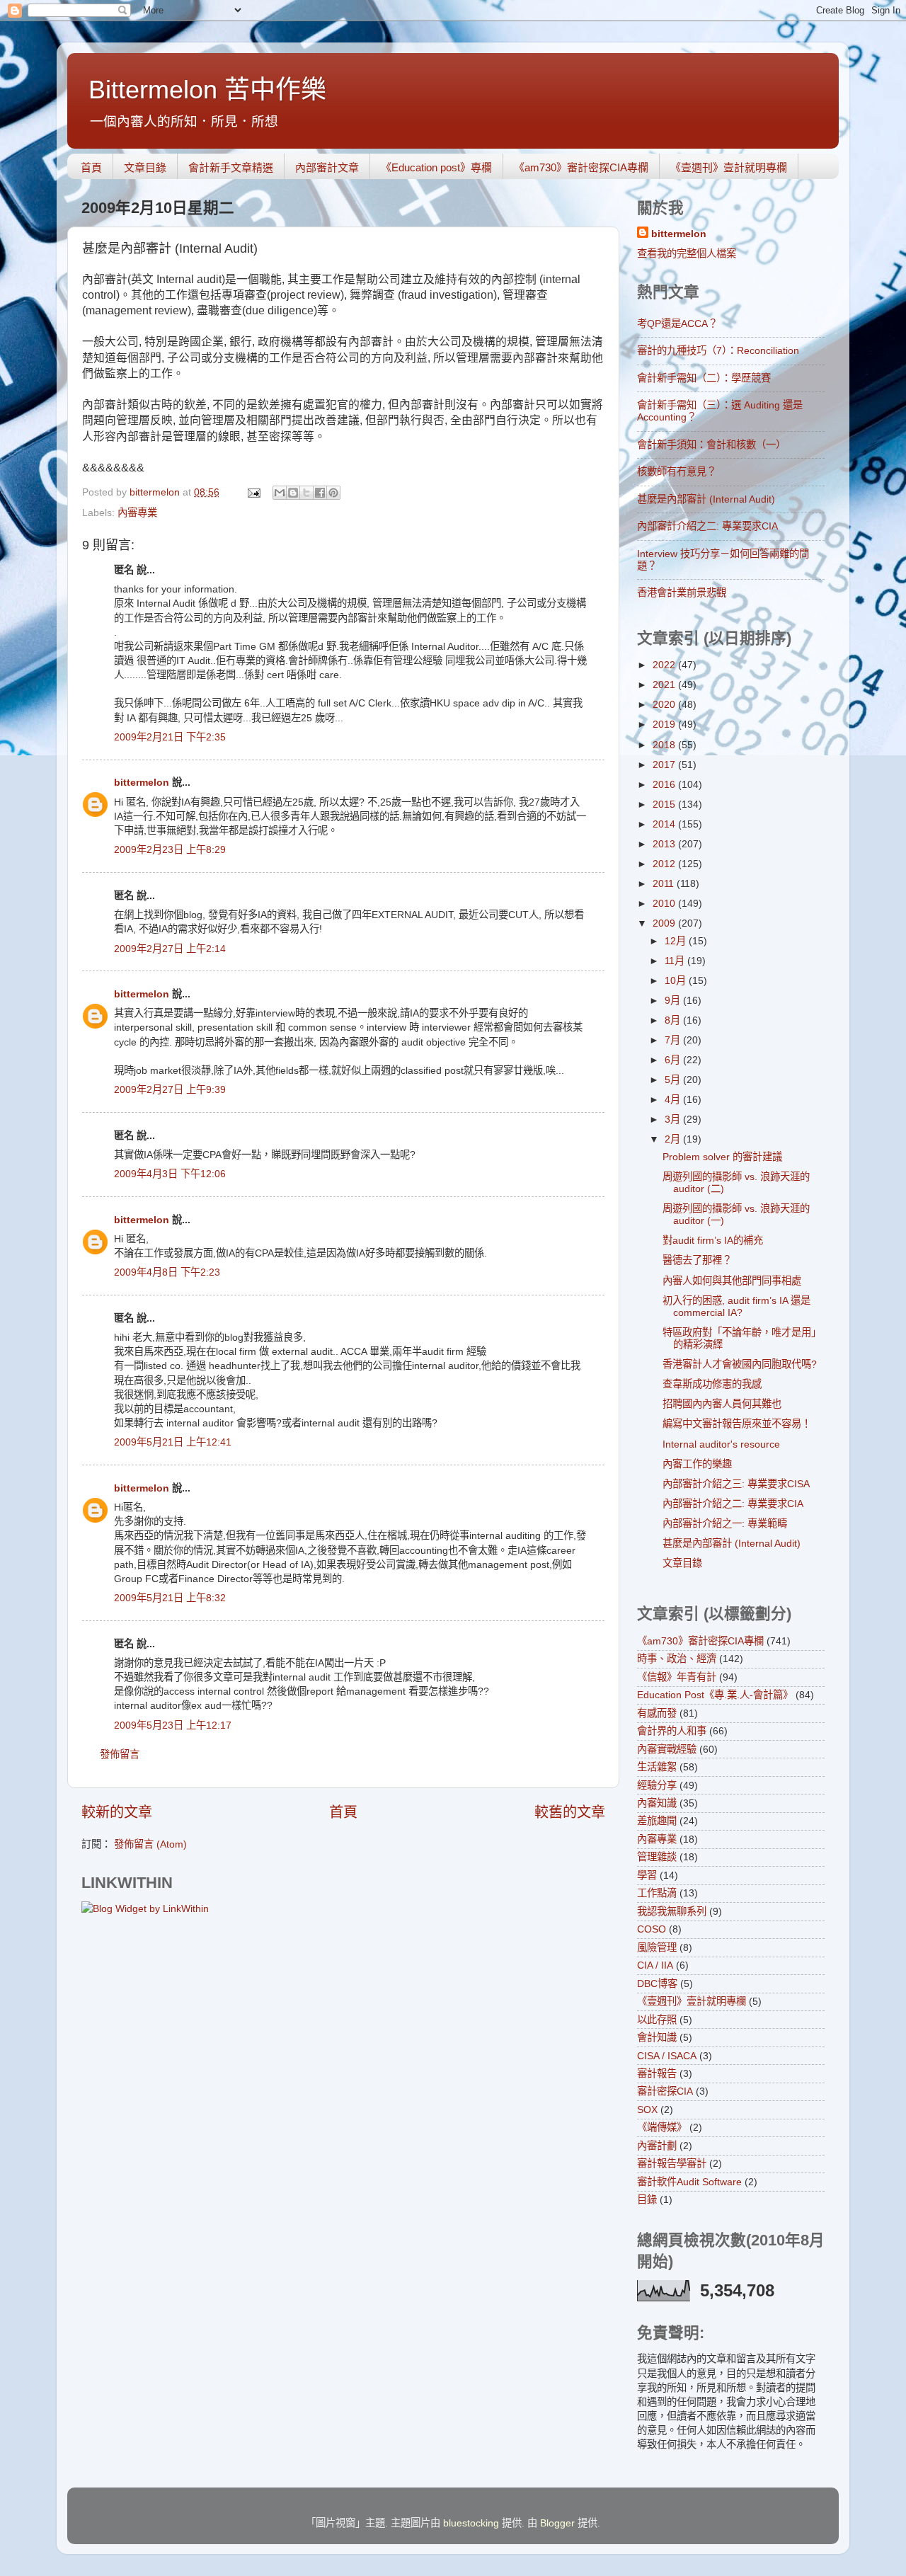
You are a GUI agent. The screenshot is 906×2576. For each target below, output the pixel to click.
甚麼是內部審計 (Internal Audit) (706, 499)
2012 (665, 864)
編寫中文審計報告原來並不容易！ (737, 1424)
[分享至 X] (306, 493)
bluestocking (471, 2523)
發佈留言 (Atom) (150, 1844)
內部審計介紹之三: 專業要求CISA (736, 1484)
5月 (674, 1080)
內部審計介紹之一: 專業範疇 (725, 1523)
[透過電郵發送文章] (253, 492)
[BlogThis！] (293, 493)
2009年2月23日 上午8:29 (170, 849)
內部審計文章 (327, 167)
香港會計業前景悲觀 (682, 593)
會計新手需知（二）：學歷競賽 (704, 378)
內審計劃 (657, 2146)
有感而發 (657, 1713)
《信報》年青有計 (677, 1677)
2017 (665, 765)
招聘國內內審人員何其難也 (722, 1404)
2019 (665, 724)
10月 (677, 980)
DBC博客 (657, 1983)
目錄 (647, 2199)
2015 (665, 804)
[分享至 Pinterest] (333, 493)
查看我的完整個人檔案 (687, 253)
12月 (677, 941)
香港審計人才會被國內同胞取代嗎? (740, 1364)
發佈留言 (120, 1754)
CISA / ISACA (667, 2056)
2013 (665, 844)
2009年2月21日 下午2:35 (170, 737)
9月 (674, 1000)
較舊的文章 (570, 1812)
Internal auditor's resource (721, 1444)
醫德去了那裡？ (697, 1260)
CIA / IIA (655, 1965)
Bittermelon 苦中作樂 (207, 90)
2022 (665, 665)
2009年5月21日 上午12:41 (173, 1442)
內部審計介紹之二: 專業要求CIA (707, 526)
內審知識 (657, 1803)
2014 (665, 824)
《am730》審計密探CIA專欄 (581, 167)
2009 (665, 923)
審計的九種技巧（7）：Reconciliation (718, 350)
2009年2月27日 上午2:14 (170, 949)
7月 (674, 1040)
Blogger (557, 2523)
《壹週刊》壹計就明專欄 (729, 167)
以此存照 (657, 2020)
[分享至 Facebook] (320, 493)
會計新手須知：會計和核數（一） (711, 445)
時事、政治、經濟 (677, 1659)
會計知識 (657, 2037)
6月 (674, 1060)
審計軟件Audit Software (689, 2182)
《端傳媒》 (662, 2127)
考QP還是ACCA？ (677, 324)
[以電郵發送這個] (280, 493)
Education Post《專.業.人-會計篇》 (715, 1695)
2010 (665, 903)
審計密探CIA (665, 2091)
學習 (647, 1875)
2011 (665, 883)
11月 (676, 961)
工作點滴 (657, 1893)
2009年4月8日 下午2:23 (167, 1272)
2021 (665, 685)
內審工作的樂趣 (697, 1464)
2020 (665, 704)
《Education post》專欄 (436, 167)
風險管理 (657, 1947)
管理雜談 (657, 1857)
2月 (674, 1139)
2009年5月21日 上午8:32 (170, 1598)
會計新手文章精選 (231, 167)
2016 (665, 784)
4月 (674, 1099)
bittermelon (142, 782)
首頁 (91, 167)
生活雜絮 (657, 1767)
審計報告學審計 (672, 2163)
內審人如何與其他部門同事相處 (732, 1281)
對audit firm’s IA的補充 (713, 1240)
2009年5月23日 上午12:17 (173, 1725)
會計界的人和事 (672, 1731)
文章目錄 (145, 167)
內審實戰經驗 (667, 1749)
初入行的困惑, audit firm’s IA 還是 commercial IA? (736, 1306)
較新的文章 (117, 1812)
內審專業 (137, 513)
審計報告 (657, 2073)
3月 (674, 1119)
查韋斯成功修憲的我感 (712, 1384)
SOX (647, 2110)
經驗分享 (657, 1785)
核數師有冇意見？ (677, 471)
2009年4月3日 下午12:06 (170, 1174)
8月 (674, 1020)
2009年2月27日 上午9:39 (170, 1089)
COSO (652, 1929)
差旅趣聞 (657, 1821)
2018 (665, 745)
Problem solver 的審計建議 (722, 1157)
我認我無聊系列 (672, 1911)
